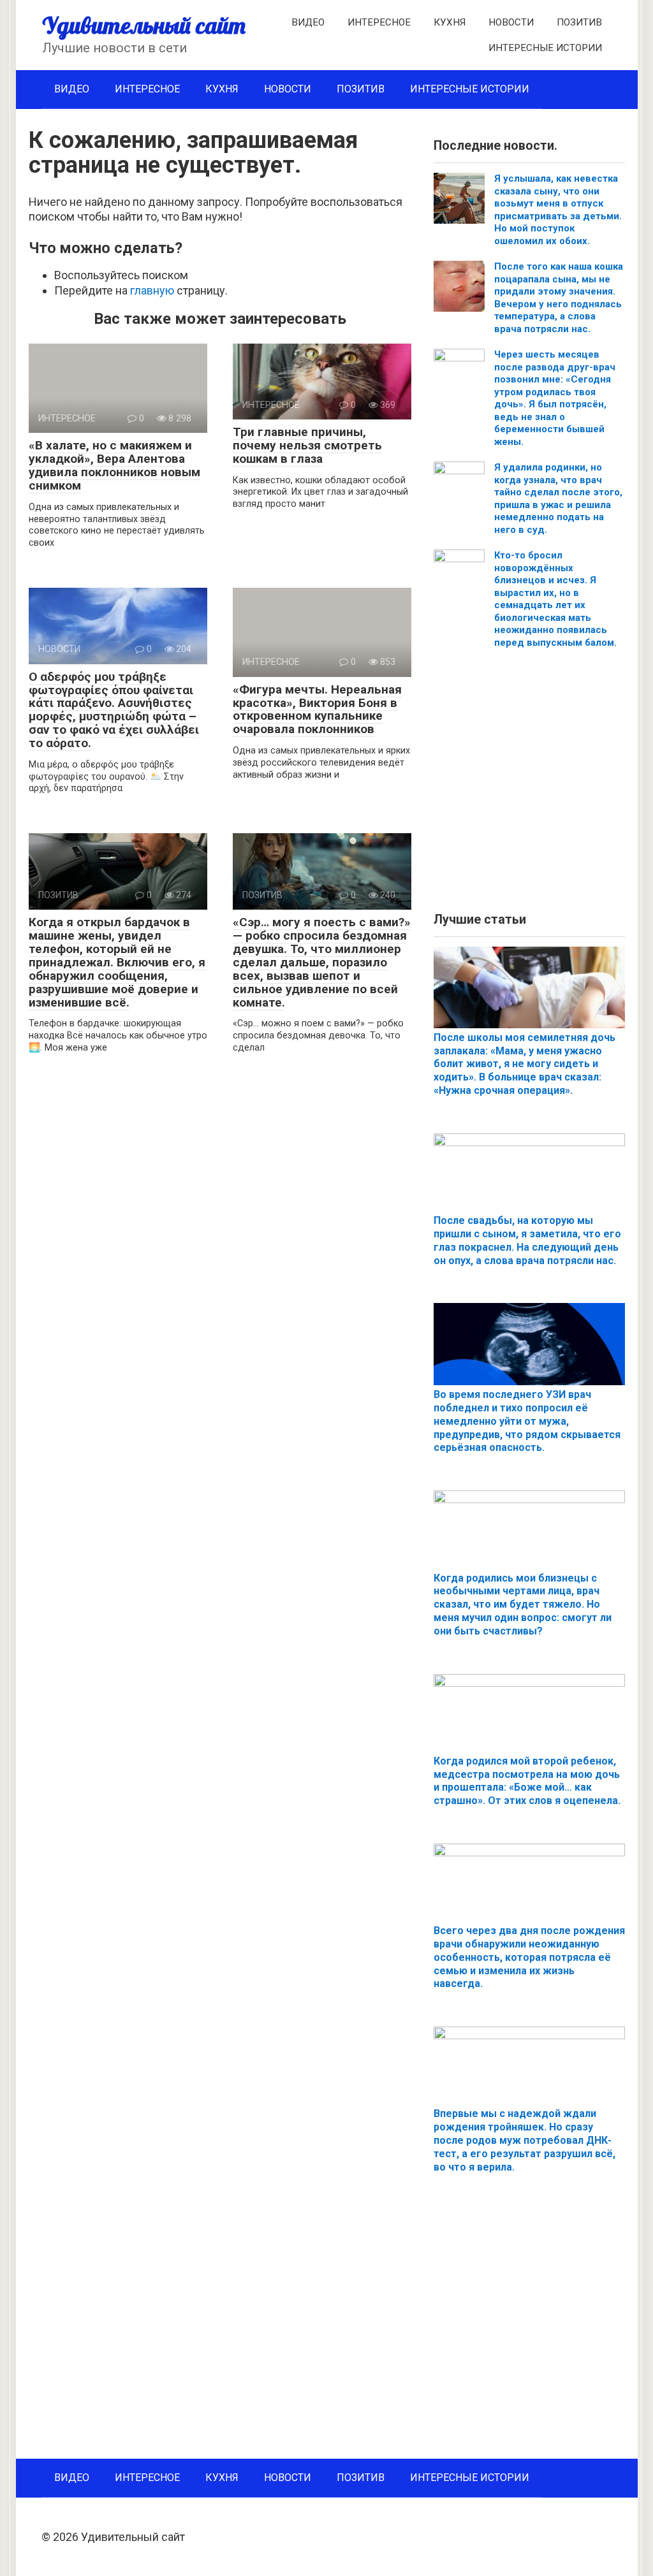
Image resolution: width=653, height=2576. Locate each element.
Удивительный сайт (144, 25)
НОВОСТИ (511, 22)
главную (152, 290)
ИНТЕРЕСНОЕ (379, 22)
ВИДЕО (308, 22)
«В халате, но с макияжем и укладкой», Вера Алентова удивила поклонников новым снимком (114, 465)
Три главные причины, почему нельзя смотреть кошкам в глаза (307, 445)
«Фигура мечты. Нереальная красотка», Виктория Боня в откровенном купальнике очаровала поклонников (317, 709)
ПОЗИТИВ (579, 22)
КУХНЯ (450, 22)
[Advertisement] (529, 785)
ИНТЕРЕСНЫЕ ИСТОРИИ (545, 48)
